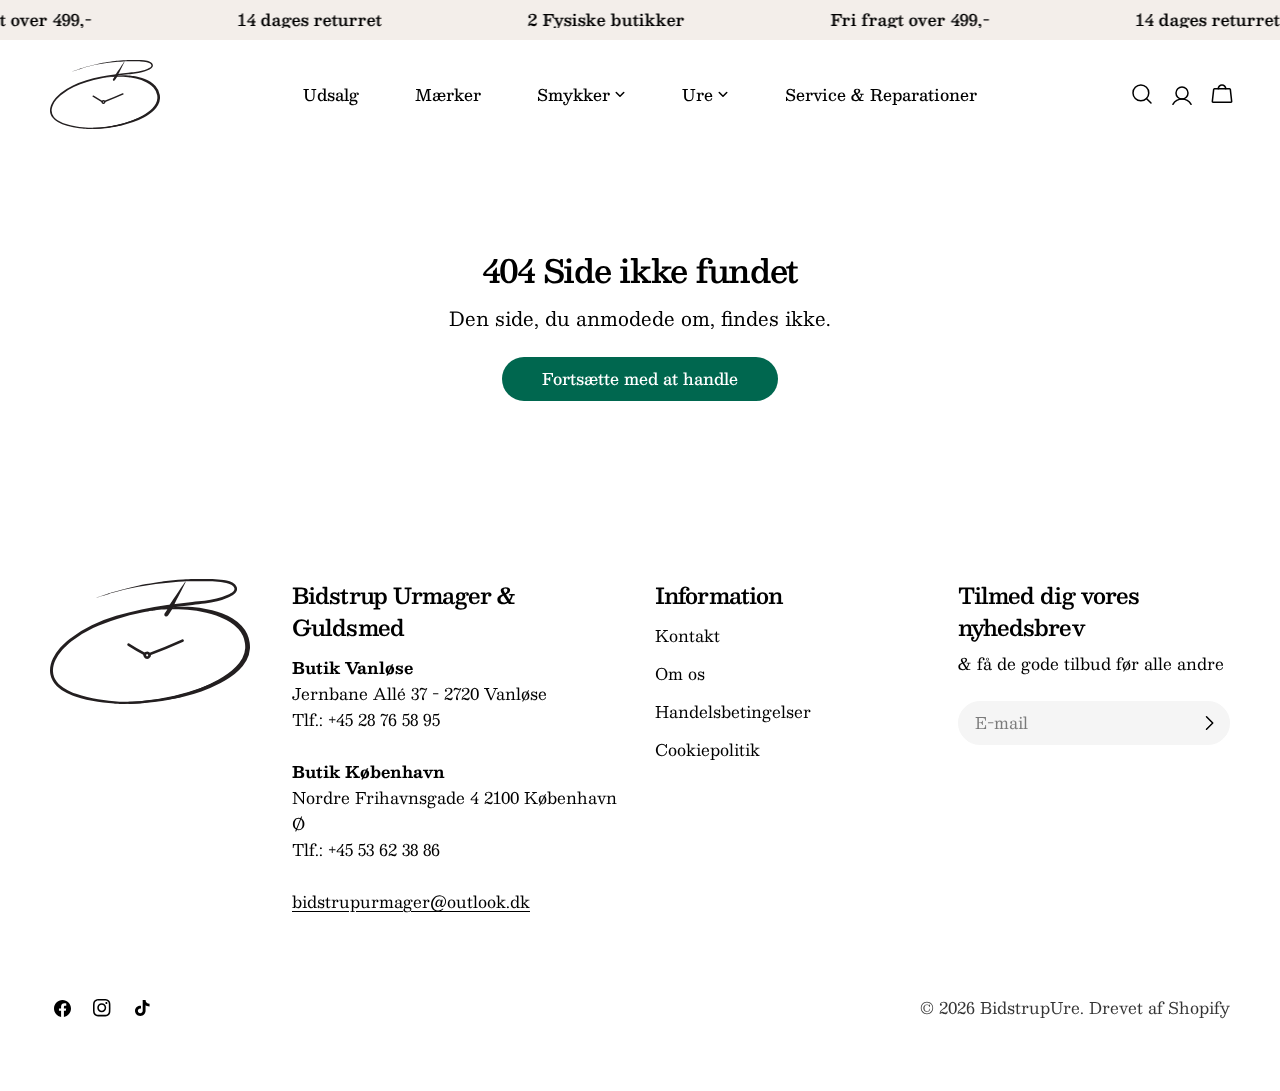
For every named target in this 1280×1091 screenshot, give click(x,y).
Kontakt (687, 635)
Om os (680, 673)
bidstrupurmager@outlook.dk (411, 901)
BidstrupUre (1030, 1007)
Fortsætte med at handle (640, 378)
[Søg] (1142, 94)
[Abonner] (1209, 723)
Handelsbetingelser (733, 711)
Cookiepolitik (707, 749)
